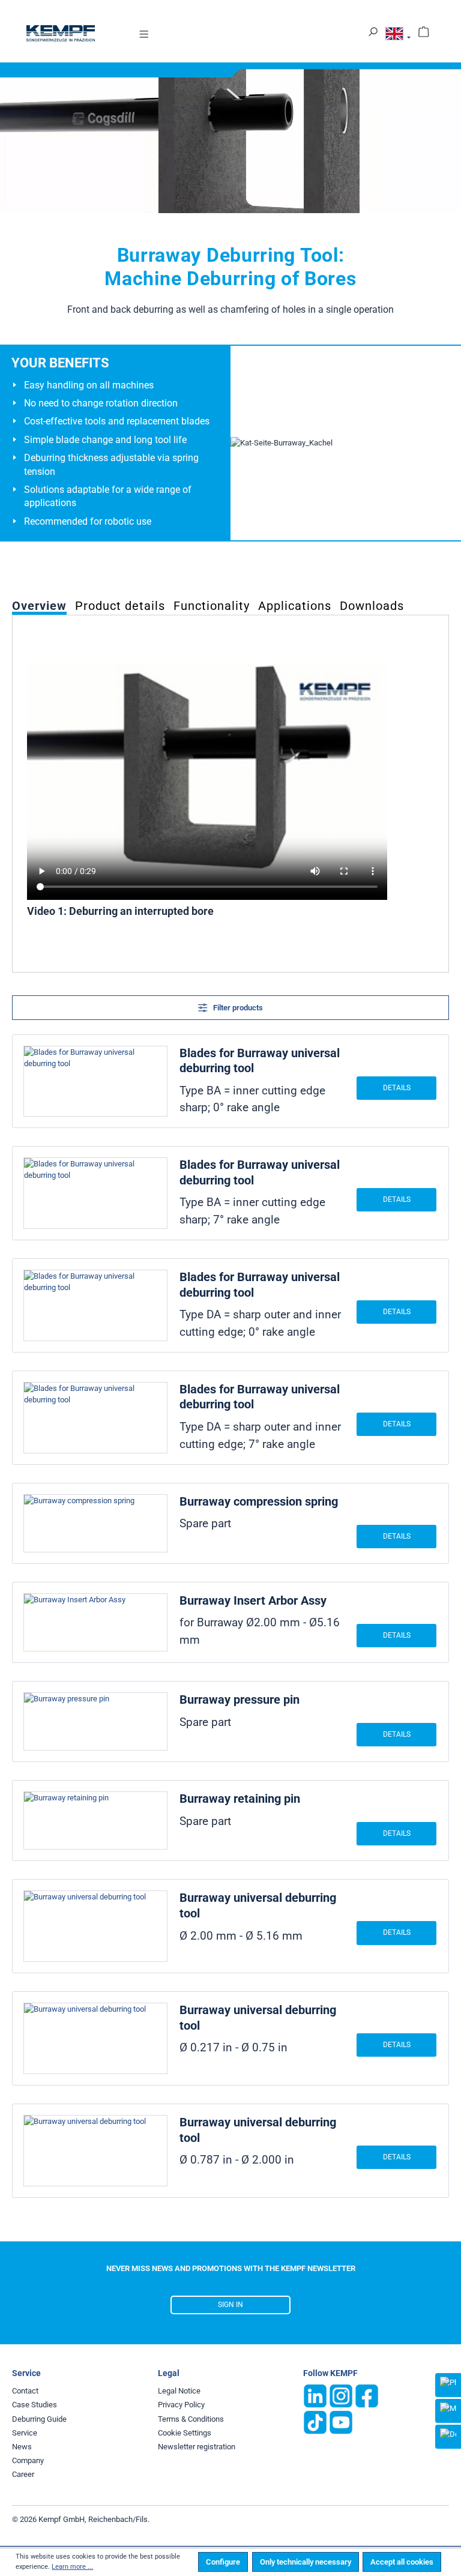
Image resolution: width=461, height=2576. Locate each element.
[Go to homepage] (61, 33)
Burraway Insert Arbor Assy (253, 1600)
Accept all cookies (402, 2562)
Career (23, 2474)
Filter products (237, 1008)
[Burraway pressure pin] (95, 1721)
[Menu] (144, 33)
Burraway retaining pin (240, 1799)
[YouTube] (341, 2422)
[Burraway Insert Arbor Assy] (95, 1622)
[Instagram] (341, 2396)
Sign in (230, 2305)
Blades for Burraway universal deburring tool (260, 1061)
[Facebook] (367, 2396)
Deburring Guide (39, 2419)
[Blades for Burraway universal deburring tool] (95, 1081)
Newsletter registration (197, 2447)
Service (25, 2433)
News (22, 2447)
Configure (223, 2562)
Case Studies (35, 2405)
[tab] (39, 605)
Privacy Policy (181, 2405)
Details (397, 1088)
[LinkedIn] (315, 2396)
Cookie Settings (185, 2433)
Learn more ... (72, 2567)
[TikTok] (315, 2422)
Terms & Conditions (191, 2419)
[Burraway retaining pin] (95, 1820)
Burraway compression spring (259, 1501)
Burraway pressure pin (240, 1700)
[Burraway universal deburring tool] (95, 1926)
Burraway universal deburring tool (258, 1905)
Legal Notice (179, 2391)
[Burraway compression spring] (95, 1523)
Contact (25, 2391)
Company (28, 2460)
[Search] (373, 31)
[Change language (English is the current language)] (398, 36)
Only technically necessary (306, 2562)
